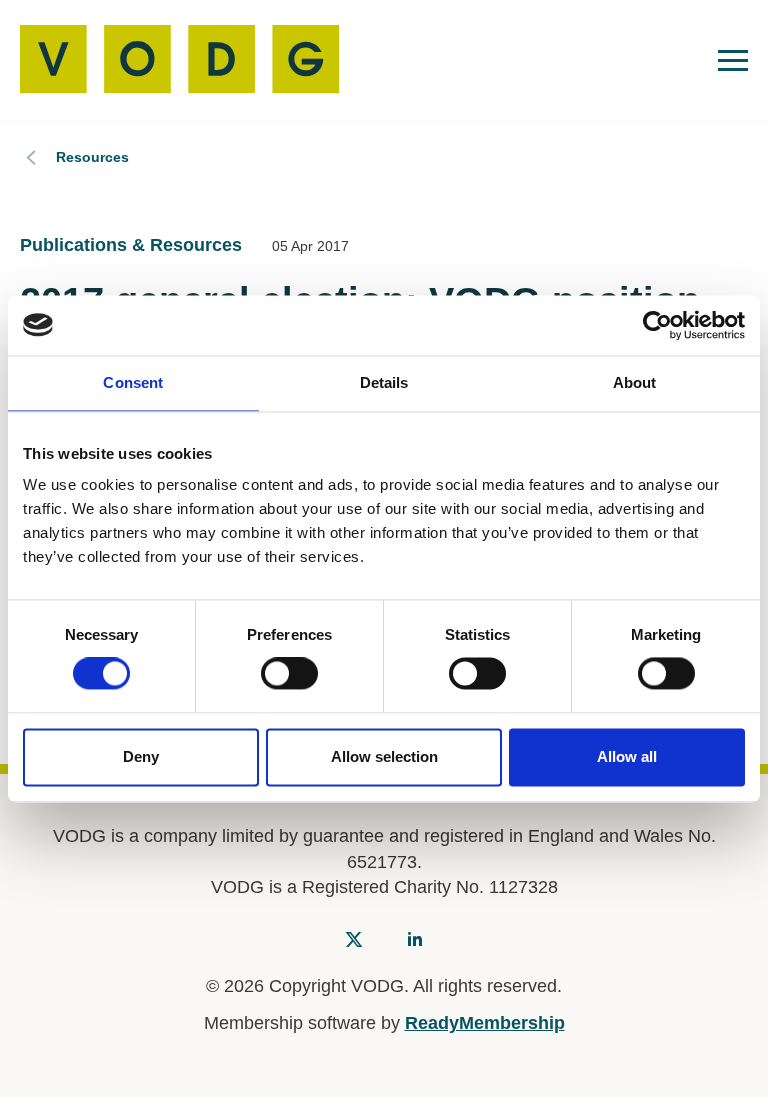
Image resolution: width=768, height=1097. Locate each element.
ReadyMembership (485, 1023)
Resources (92, 157)
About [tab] (635, 382)
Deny (141, 756)
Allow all (627, 756)
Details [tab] (384, 382)
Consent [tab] (133, 382)
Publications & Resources (131, 245)
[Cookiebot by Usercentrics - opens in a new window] (657, 325)
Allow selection (384, 756)
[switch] (289, 674)
